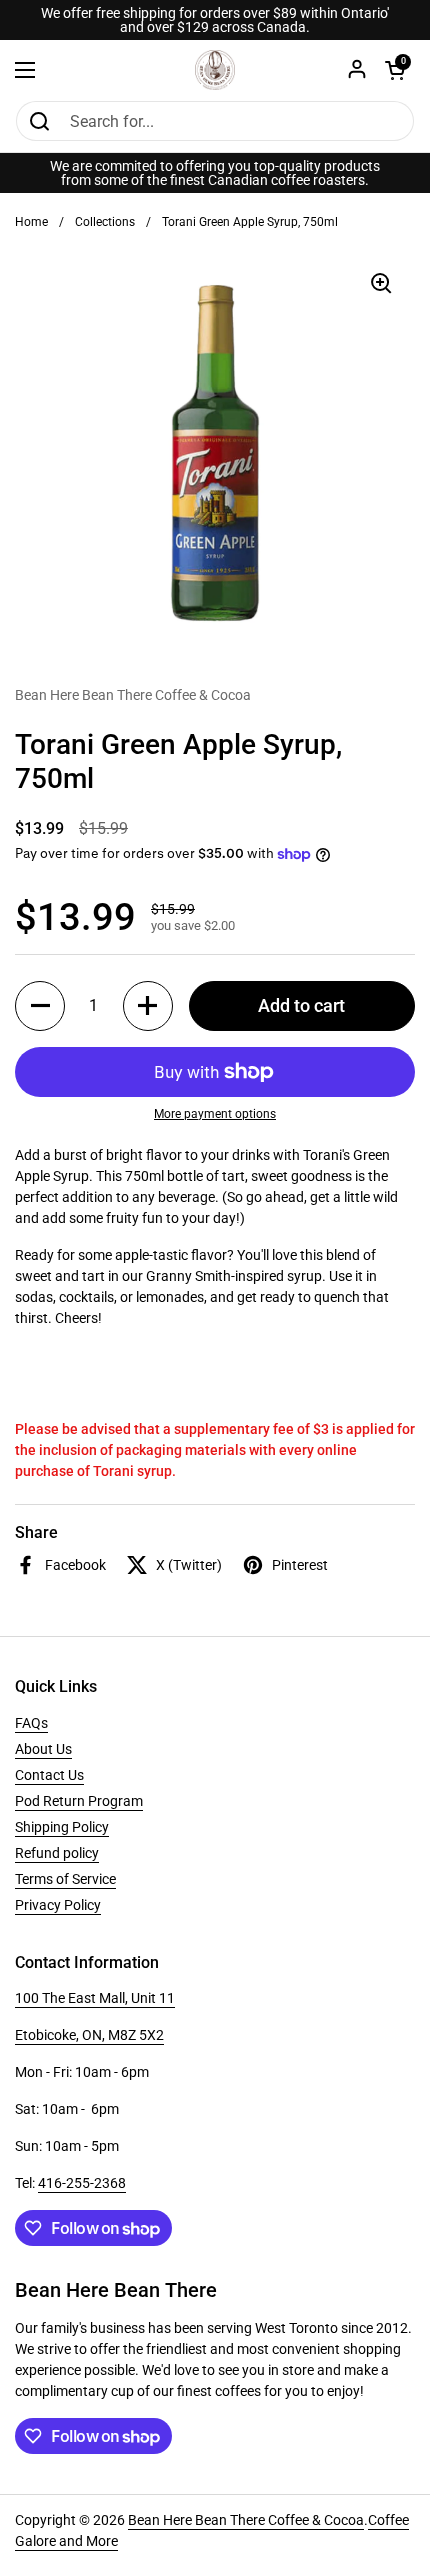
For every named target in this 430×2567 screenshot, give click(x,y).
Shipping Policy (62, 1827)
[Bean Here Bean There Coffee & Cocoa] (215, 70)
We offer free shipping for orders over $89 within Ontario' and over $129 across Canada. (215, 20)
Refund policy (57, 1853)
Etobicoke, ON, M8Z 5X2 (89, 2035)
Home (31, 222)
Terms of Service (65, 1879)
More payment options (215, 1114)
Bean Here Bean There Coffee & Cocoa (246, 2520)
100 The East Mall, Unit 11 (95, 1998)
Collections (105, 222)
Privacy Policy (58, 1905)
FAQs (31, 1723)
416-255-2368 (82, 2183)
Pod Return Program (79, 1801)
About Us (43, 1749)
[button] (40, 1006)
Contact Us (49, 1775)
